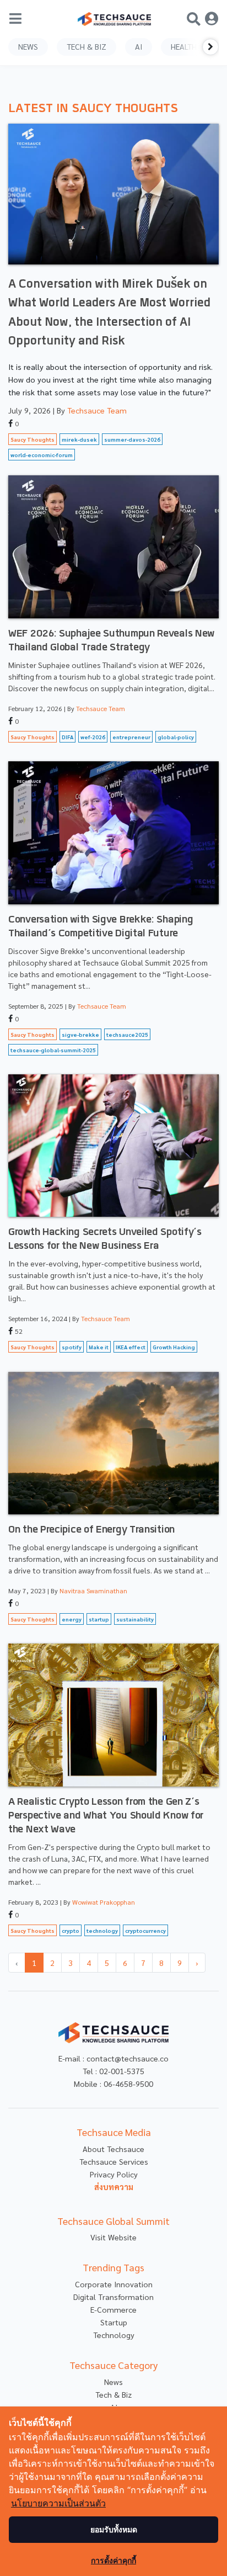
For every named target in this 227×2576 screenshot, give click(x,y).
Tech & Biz (113, 2394)
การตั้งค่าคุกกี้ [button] (113, 2560)
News (113, 2382)
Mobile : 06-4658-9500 (113, 2084)
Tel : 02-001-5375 (113, 2071)
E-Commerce (113, 2309)
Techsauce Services (114, 2161)
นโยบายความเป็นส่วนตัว (58, 2503)
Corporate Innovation (114, 2284)
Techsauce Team (97, 410)
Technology (114, 2335)
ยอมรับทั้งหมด (114, 2529)
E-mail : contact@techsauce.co (113, 2058)
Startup (114, 2322)
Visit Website (113, 2237)
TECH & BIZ (87, 46)
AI (139, 46)
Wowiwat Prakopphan (104, 1902)
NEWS (28, 46)
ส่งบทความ (114, 2187)
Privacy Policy (114, 2174)
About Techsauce (113, 2149)
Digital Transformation (113, 2297)
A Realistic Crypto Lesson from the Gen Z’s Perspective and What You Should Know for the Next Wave (106, 1816)
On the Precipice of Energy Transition (91, 1530)
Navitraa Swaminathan (93, 1591)
